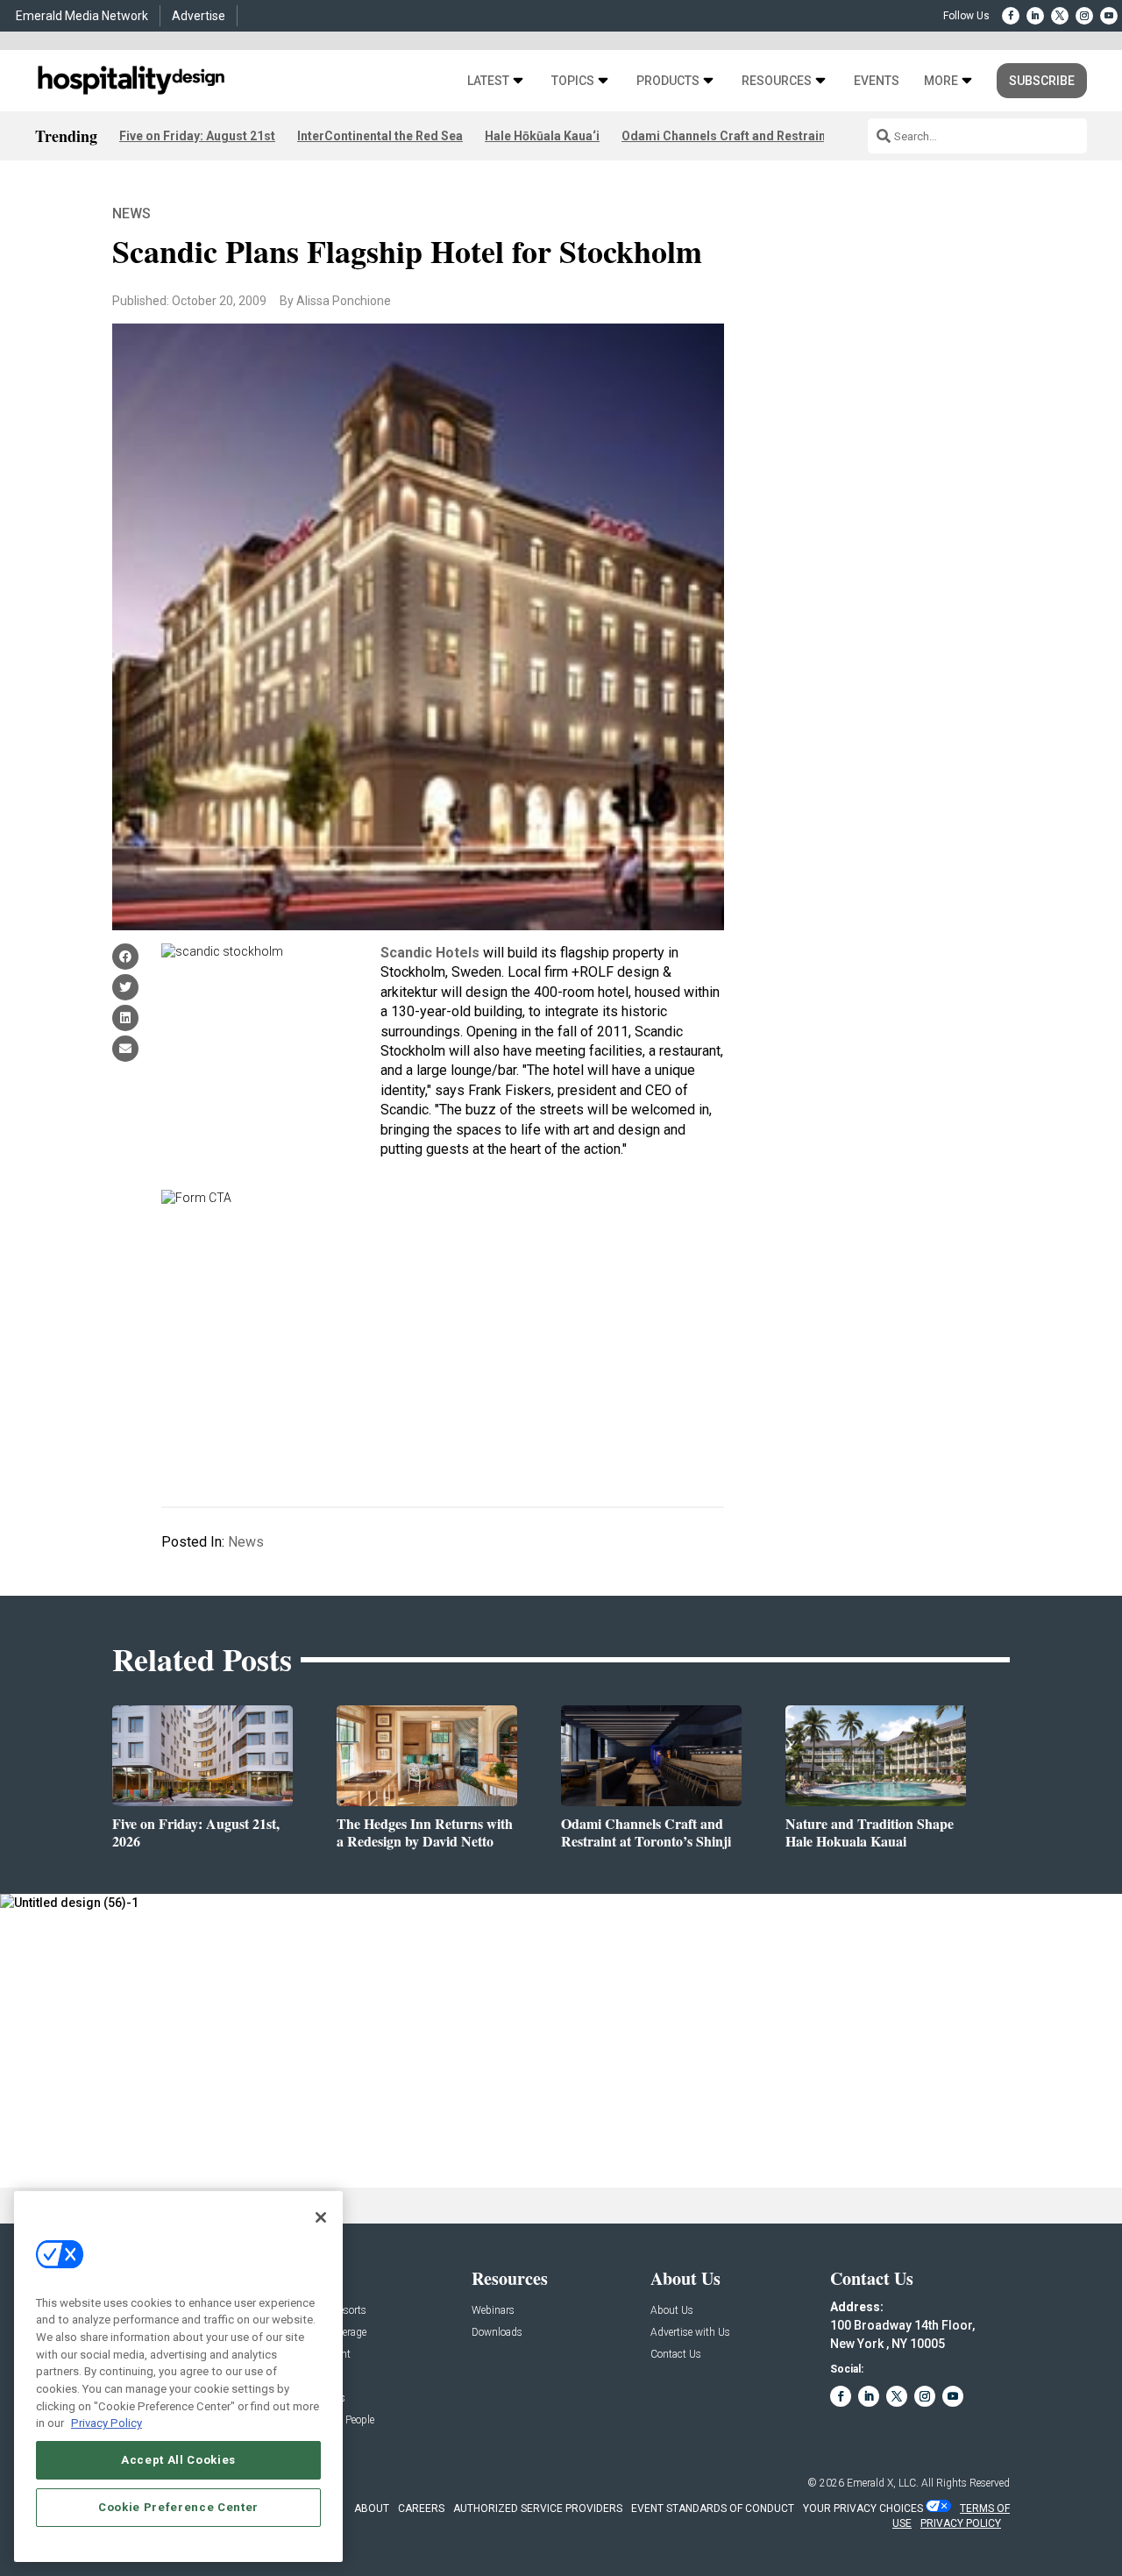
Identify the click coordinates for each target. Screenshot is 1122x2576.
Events (877, 81)
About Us (672, 2311)
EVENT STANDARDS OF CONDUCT (713, 2508)
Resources (777, 81)
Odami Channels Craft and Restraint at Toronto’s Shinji (780, 136)
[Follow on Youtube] (1109, 16)
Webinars (493, 2311)
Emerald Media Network (82, 16)
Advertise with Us (690, 2333)
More (941, 81)
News (131, 213)
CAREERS (421, 2508)
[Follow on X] (1060, 16)
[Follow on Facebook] (1011, 16)
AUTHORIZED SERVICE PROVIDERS (538, 2508)
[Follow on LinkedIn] (1035, 16)
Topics (573, 81)
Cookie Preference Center (178, 2507)
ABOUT (372, 2508)
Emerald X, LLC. (883, 2483)
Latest (488, 81)
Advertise (199, 16)
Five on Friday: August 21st (197, 136)
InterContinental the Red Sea (380, 136)
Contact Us (676, 2355)
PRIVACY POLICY (961, 2523)
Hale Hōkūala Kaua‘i (542, 136)
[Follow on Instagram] (1084, 16)
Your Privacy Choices (863, 2508)
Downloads (497, 2333)
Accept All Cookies (178, 2460)
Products (668, 81)
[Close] (321, 2217)
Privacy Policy (107, 2423)
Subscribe (1042, 81)
